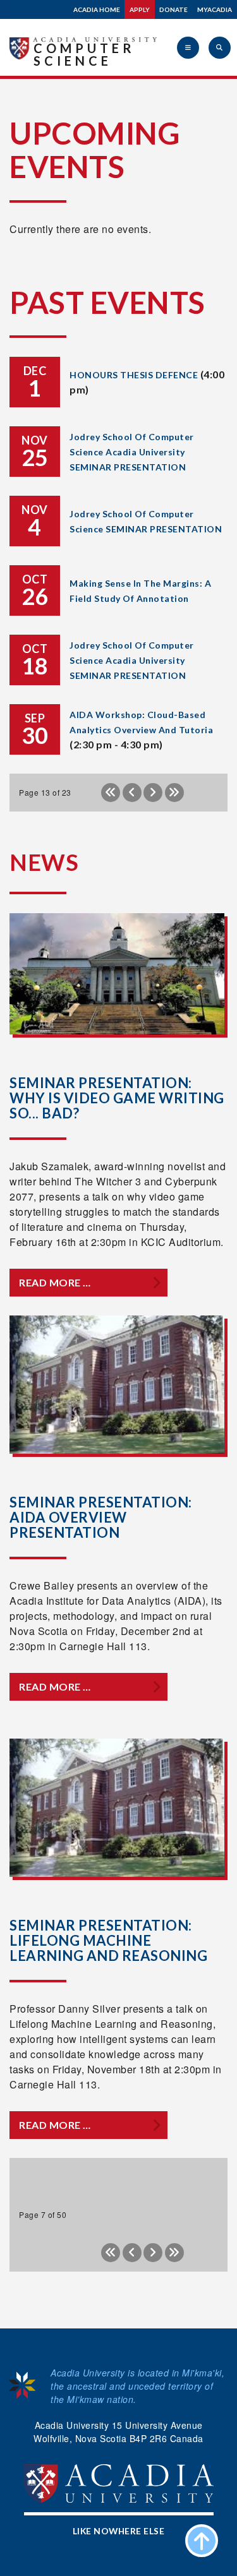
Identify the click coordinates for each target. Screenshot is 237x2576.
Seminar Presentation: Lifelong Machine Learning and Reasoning (108, 1940)
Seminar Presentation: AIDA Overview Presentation (101, 1517)
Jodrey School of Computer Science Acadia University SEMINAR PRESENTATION (132, 452)
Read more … (55, 1282)
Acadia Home (97, 9)
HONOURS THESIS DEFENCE (134, 375)
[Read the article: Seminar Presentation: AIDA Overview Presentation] (117, 1385)
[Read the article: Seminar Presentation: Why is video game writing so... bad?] (117, 973)
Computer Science (84, 54)
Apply (140, 9)
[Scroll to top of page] (202, 2541)
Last (174, 793)
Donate (173, 9)
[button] (188, 48)
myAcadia (215, 9)
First (111, 793)
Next (153, 793)
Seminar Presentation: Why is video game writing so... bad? (117, 1098)
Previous (132, 793)
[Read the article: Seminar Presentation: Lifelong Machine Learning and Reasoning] (117, 1808)
